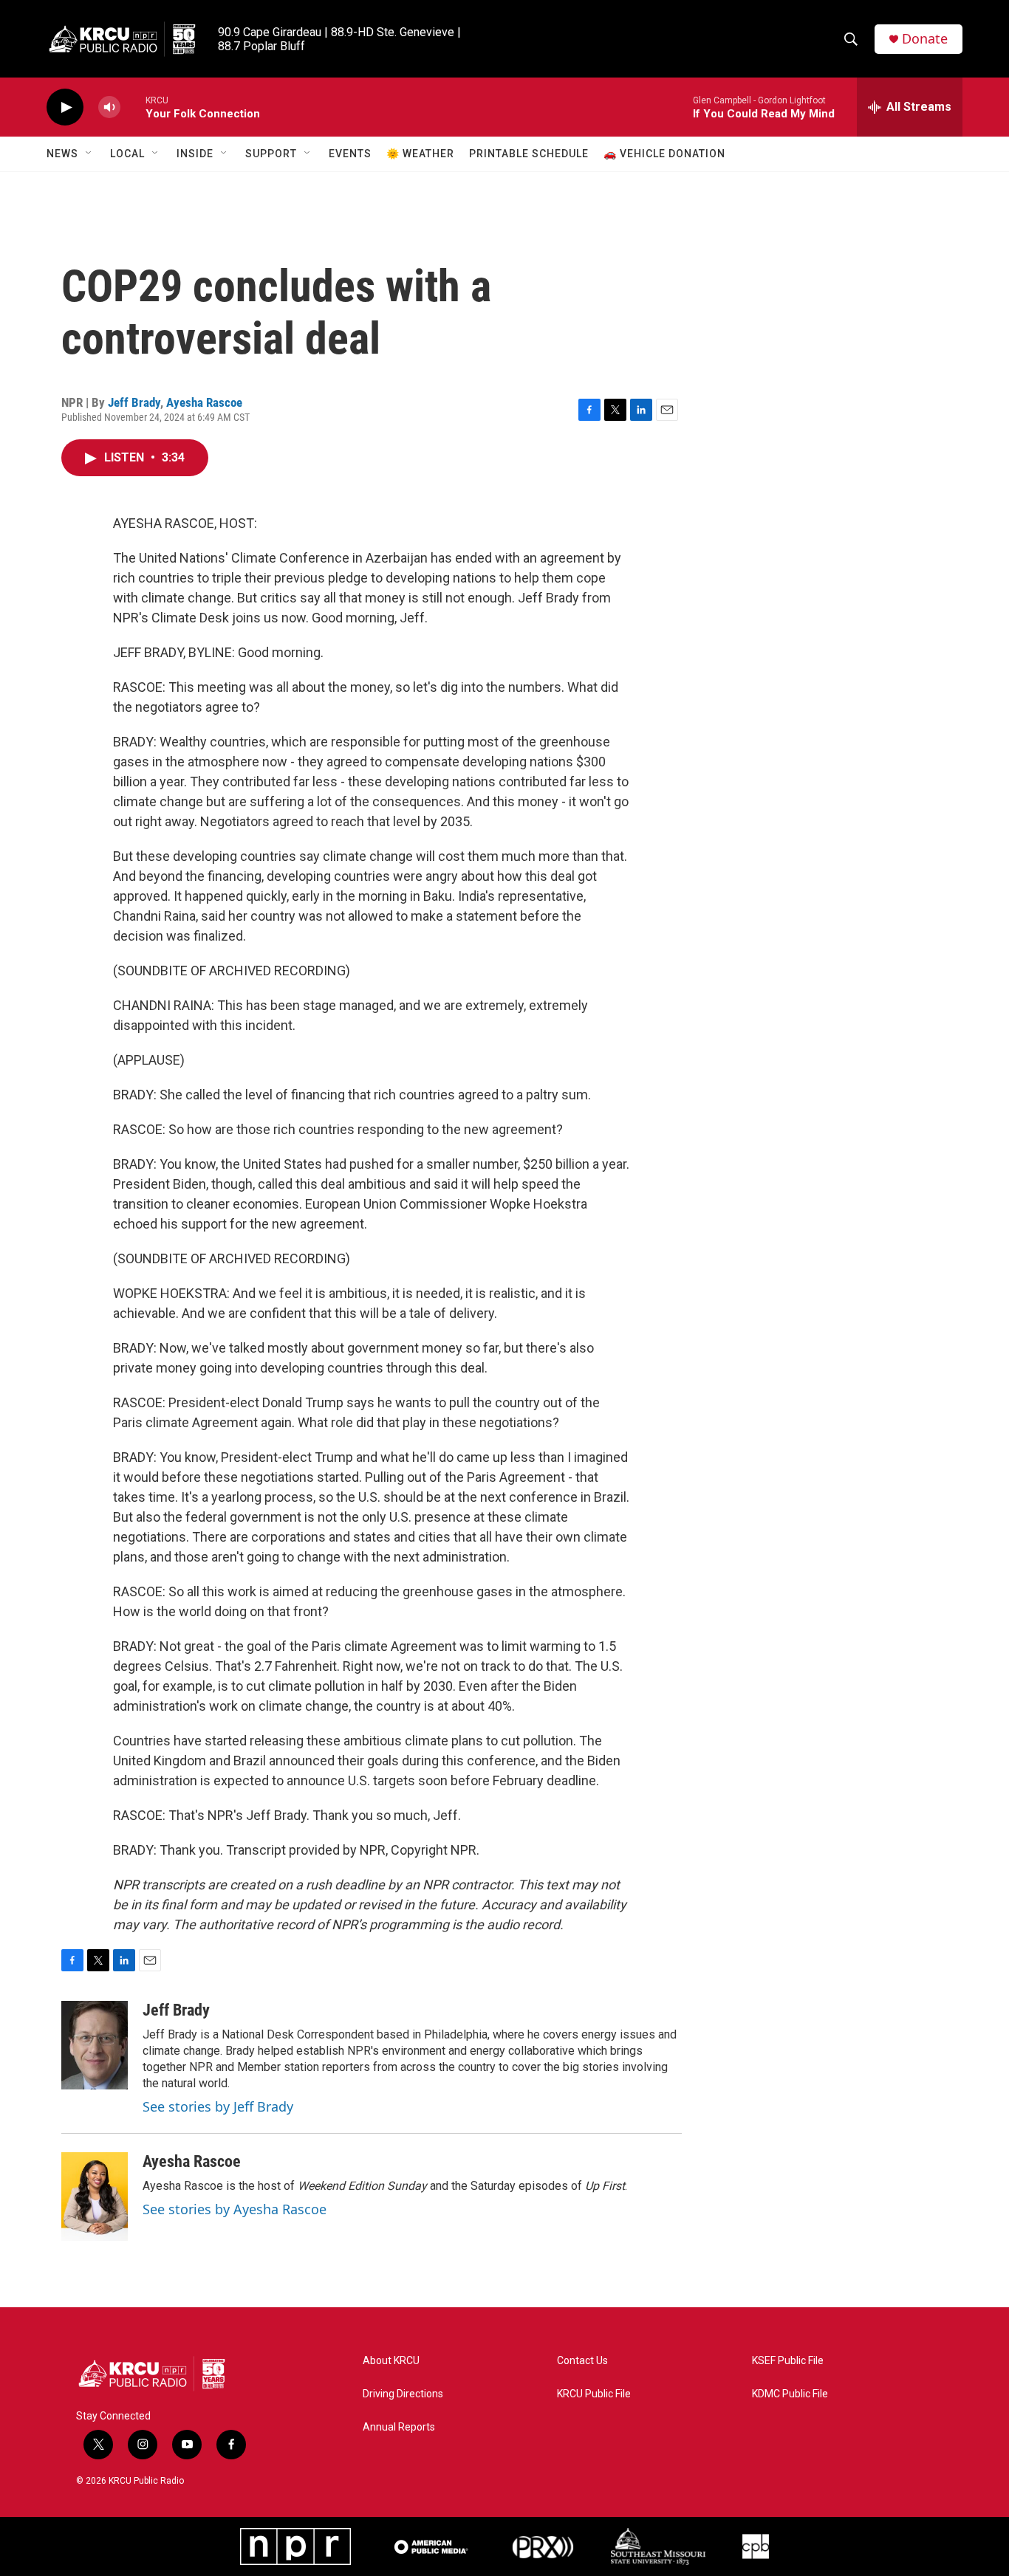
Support (271, 154)
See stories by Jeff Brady (218, 2106)
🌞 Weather (420, 154)
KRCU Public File (594, 2394)
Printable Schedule (529, 154)
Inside (195, 154)
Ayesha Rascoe (204, 402)
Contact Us (582, 2361)
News (62, 154)
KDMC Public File (790, 2394)
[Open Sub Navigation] (89, 154)
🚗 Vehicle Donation (664, 154)
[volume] (109, 107)
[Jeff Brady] (95, 2045)
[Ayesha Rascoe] (95, 2197)
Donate (925, 39)
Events (350, 154)
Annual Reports (399, 2427)
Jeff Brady (134, 402)
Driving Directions (403, 2394)
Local (127, 154)
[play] (65, 107)
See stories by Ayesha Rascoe (235, 2209)
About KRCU (391, 2361)
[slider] (133, 107)
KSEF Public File (788, 2361)
